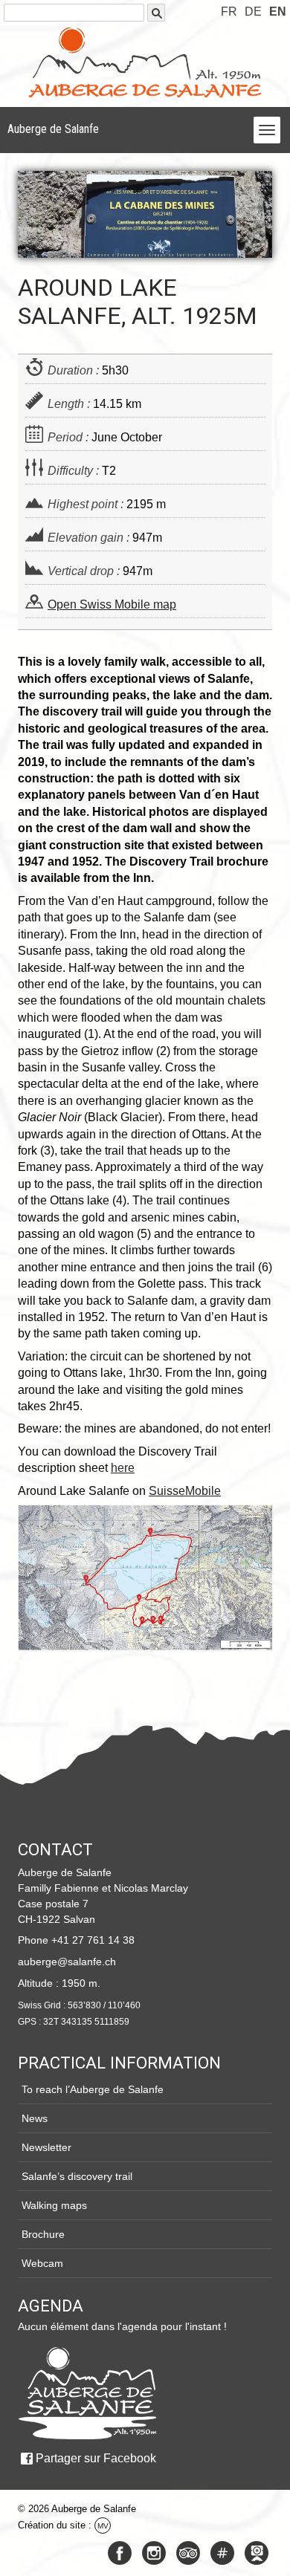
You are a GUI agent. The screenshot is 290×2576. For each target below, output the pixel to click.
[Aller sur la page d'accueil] (87, 2393)
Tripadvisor (188, 2553)
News (35, 2118)
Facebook (120, 2553)
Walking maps (54, 2205)
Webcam (42, 2263)
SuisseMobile (185, 1491)
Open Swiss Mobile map (112, 604)
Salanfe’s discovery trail (77, 2176)
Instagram (154, 2553)
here (123, 1468)
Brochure (43, 2234)
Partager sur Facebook (96, 2458)
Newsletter (46, 2147)
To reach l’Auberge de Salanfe (93, 2089)
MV (103, 2526)
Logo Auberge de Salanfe (145, 62)
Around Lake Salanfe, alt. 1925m (138, 302)
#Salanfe (222, 2553)
